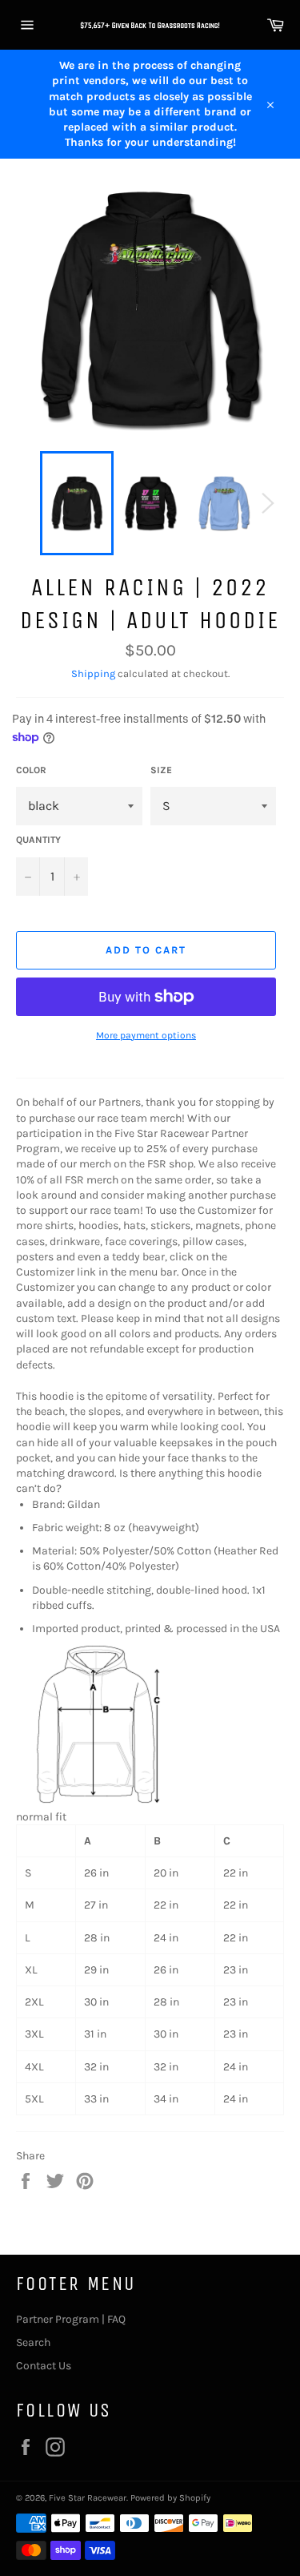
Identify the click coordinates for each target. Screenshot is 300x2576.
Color (31, 770)
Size (161, 770)
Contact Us (44, 2366)
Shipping (93, 673)
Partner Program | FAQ (71, 2319)
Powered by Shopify (170, 2498)
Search (33, 2342)
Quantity (38, 840)
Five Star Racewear (88, 2498)
